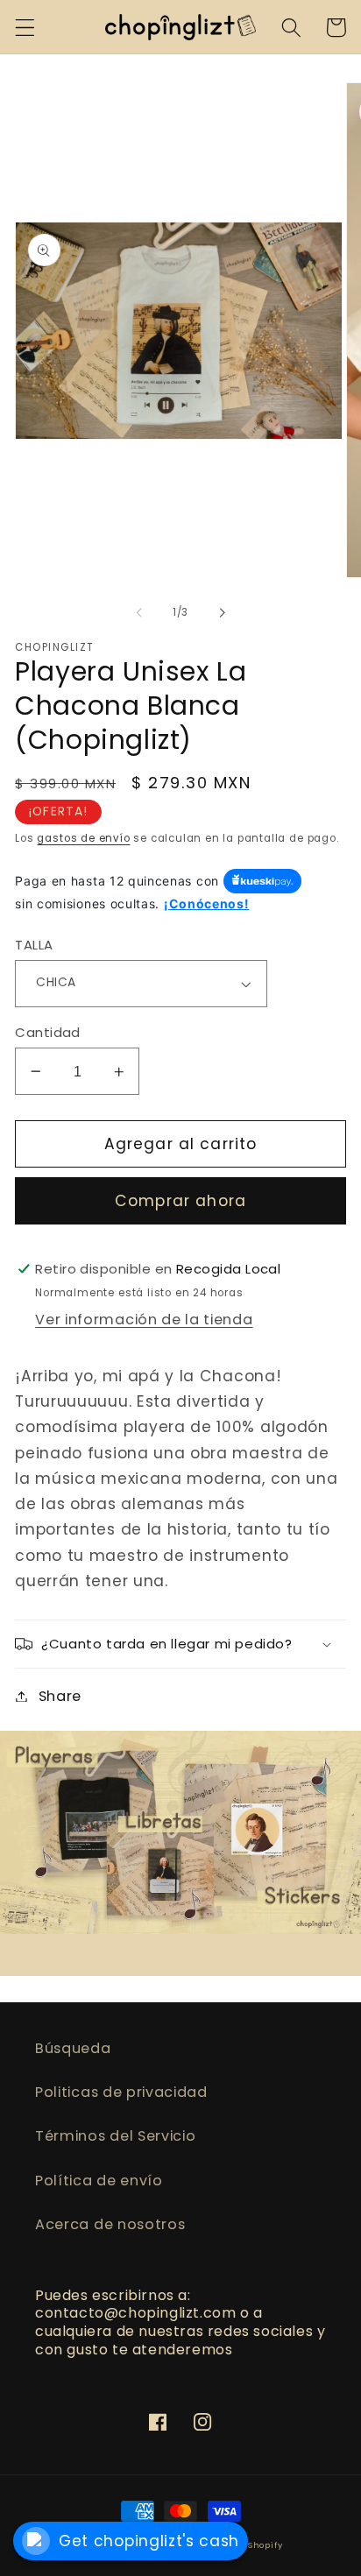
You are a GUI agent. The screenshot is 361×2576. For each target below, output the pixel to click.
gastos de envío (83, 838)
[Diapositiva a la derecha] (222, 613)
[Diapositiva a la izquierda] (139, 613)
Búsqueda (73, 2048)
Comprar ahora (180, 1201)
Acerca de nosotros (110, 2224)
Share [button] (60, 1696)
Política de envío (99, 2181)
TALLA (34, 945)
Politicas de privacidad (121, 2092)
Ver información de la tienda (144, 1320)
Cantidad (48, 1032)
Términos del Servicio (116, 2136)
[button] (25, 28)
